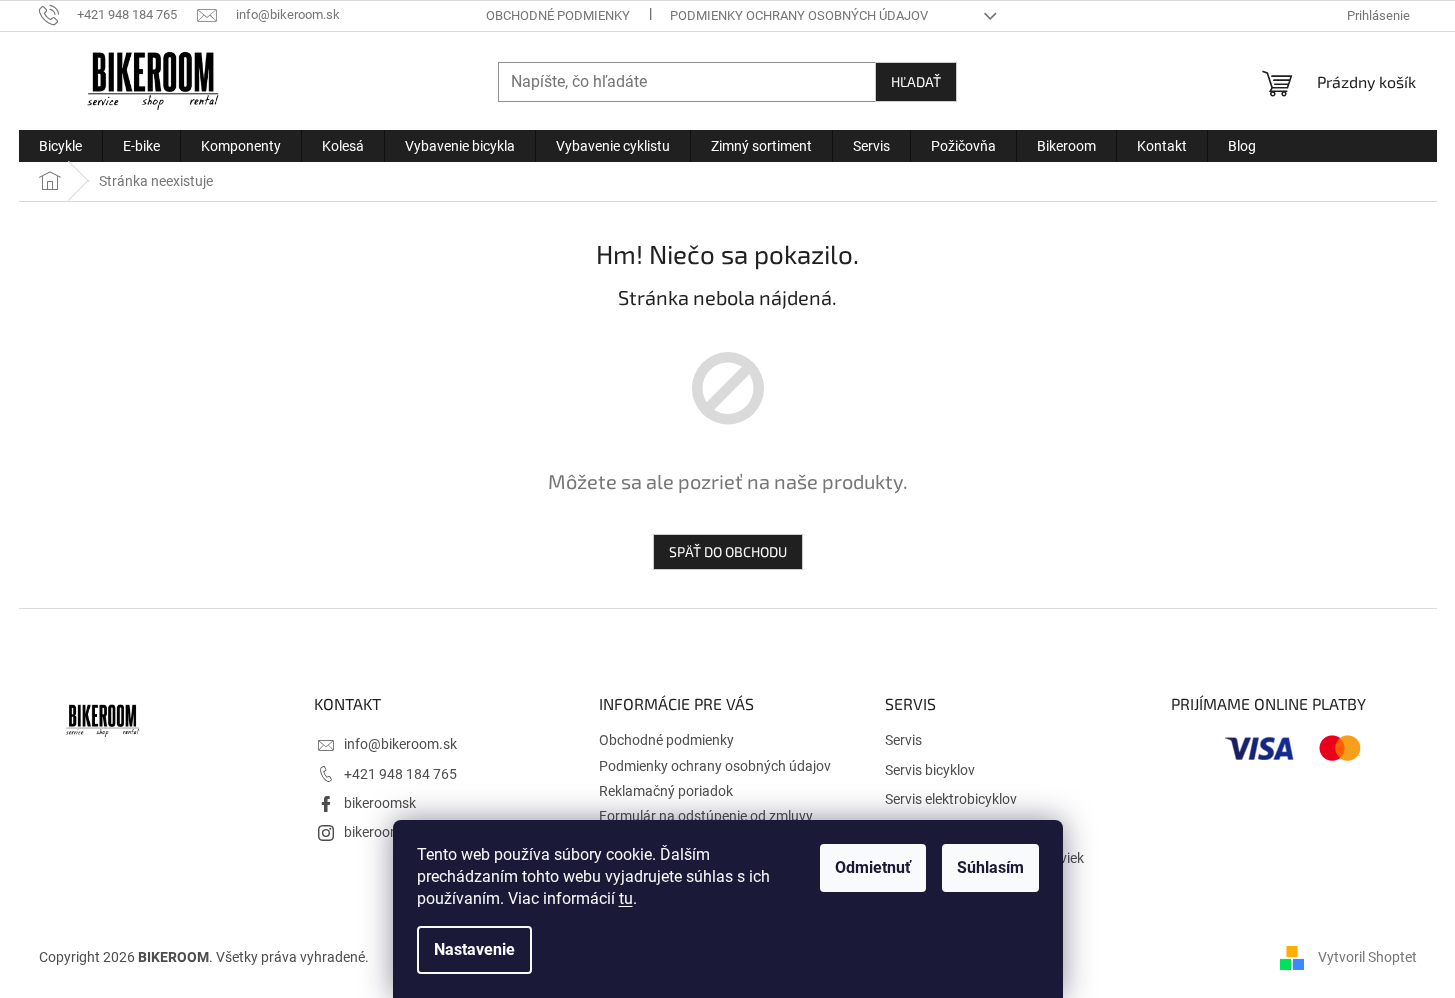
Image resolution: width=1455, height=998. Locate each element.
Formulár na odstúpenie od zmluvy (706, 816)
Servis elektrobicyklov (951, 799)
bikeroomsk (380, 803)
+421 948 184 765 (400, 774)
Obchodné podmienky (558, 15)
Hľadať (916, 81)
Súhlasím (990, 867)
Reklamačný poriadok (666, 791)
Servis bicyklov (930, 770)
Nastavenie (474, 949)
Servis (903, 740)
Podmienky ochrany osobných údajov (799, 15)
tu (626, 898)
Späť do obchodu (728, 551)
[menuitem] (60, 146)
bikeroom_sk (383, 832)
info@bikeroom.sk (400, 744)
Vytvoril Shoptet (1367, 957)
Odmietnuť (873, 867)
